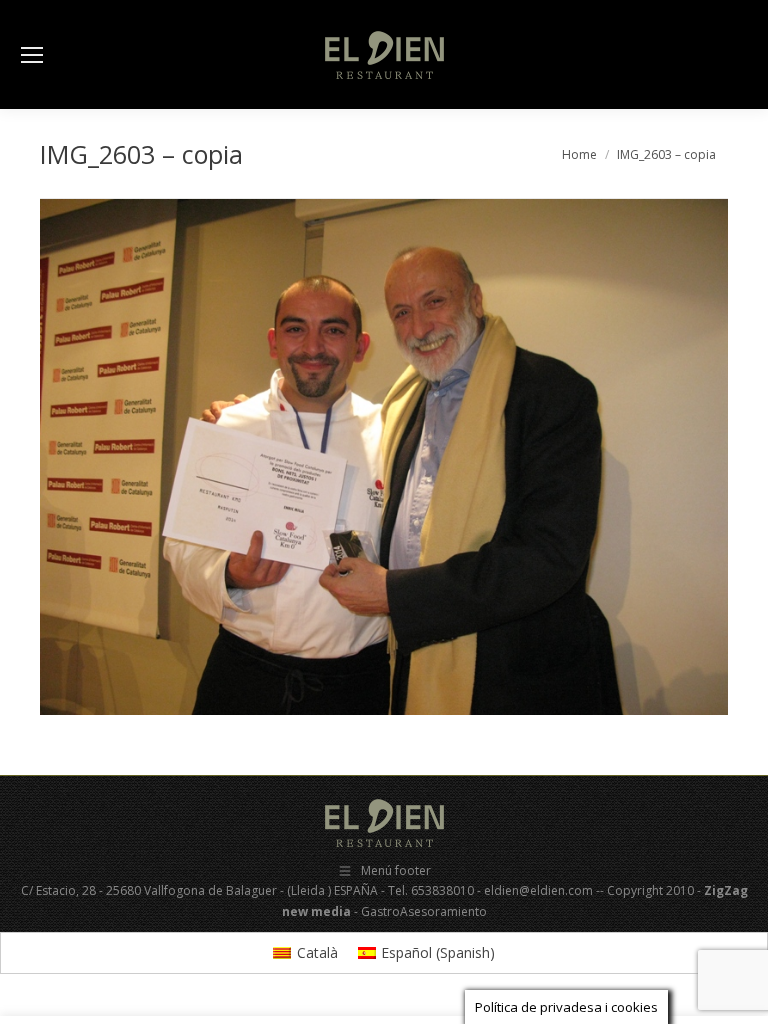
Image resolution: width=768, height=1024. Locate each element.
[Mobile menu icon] (32, 55)
